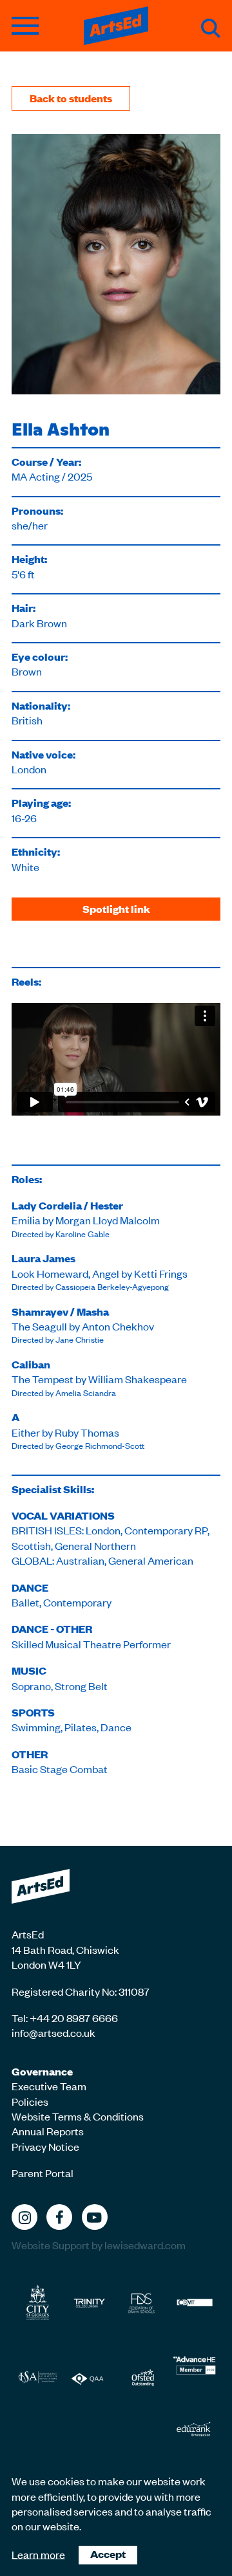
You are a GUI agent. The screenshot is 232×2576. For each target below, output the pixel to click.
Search (211, 28)
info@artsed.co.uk (53, 2032)
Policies (30, 2101)
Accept (108, 2554)
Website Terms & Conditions (78, 2116)
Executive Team (49, 2086)
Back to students (71, 98)
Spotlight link (116, 909)
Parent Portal (43, 2173)
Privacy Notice (45, 2146)
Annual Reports (48, 2131)
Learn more (38, 2553)
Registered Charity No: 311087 (81, 1991)
